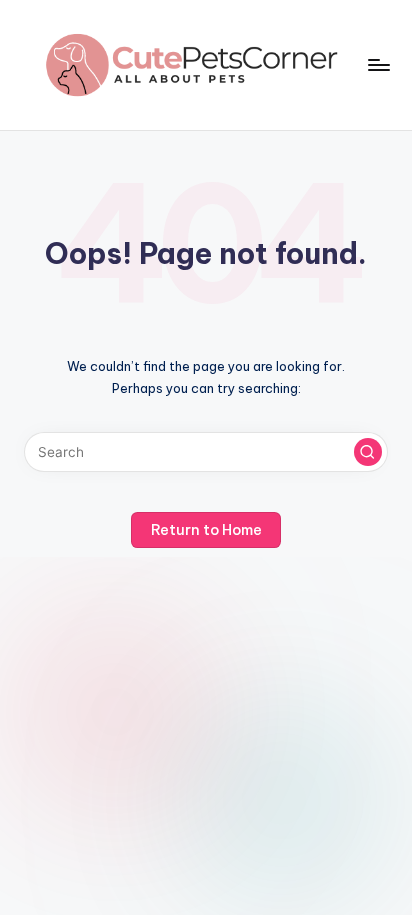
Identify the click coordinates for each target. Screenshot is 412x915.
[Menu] (378, 64)
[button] (368, 452)
